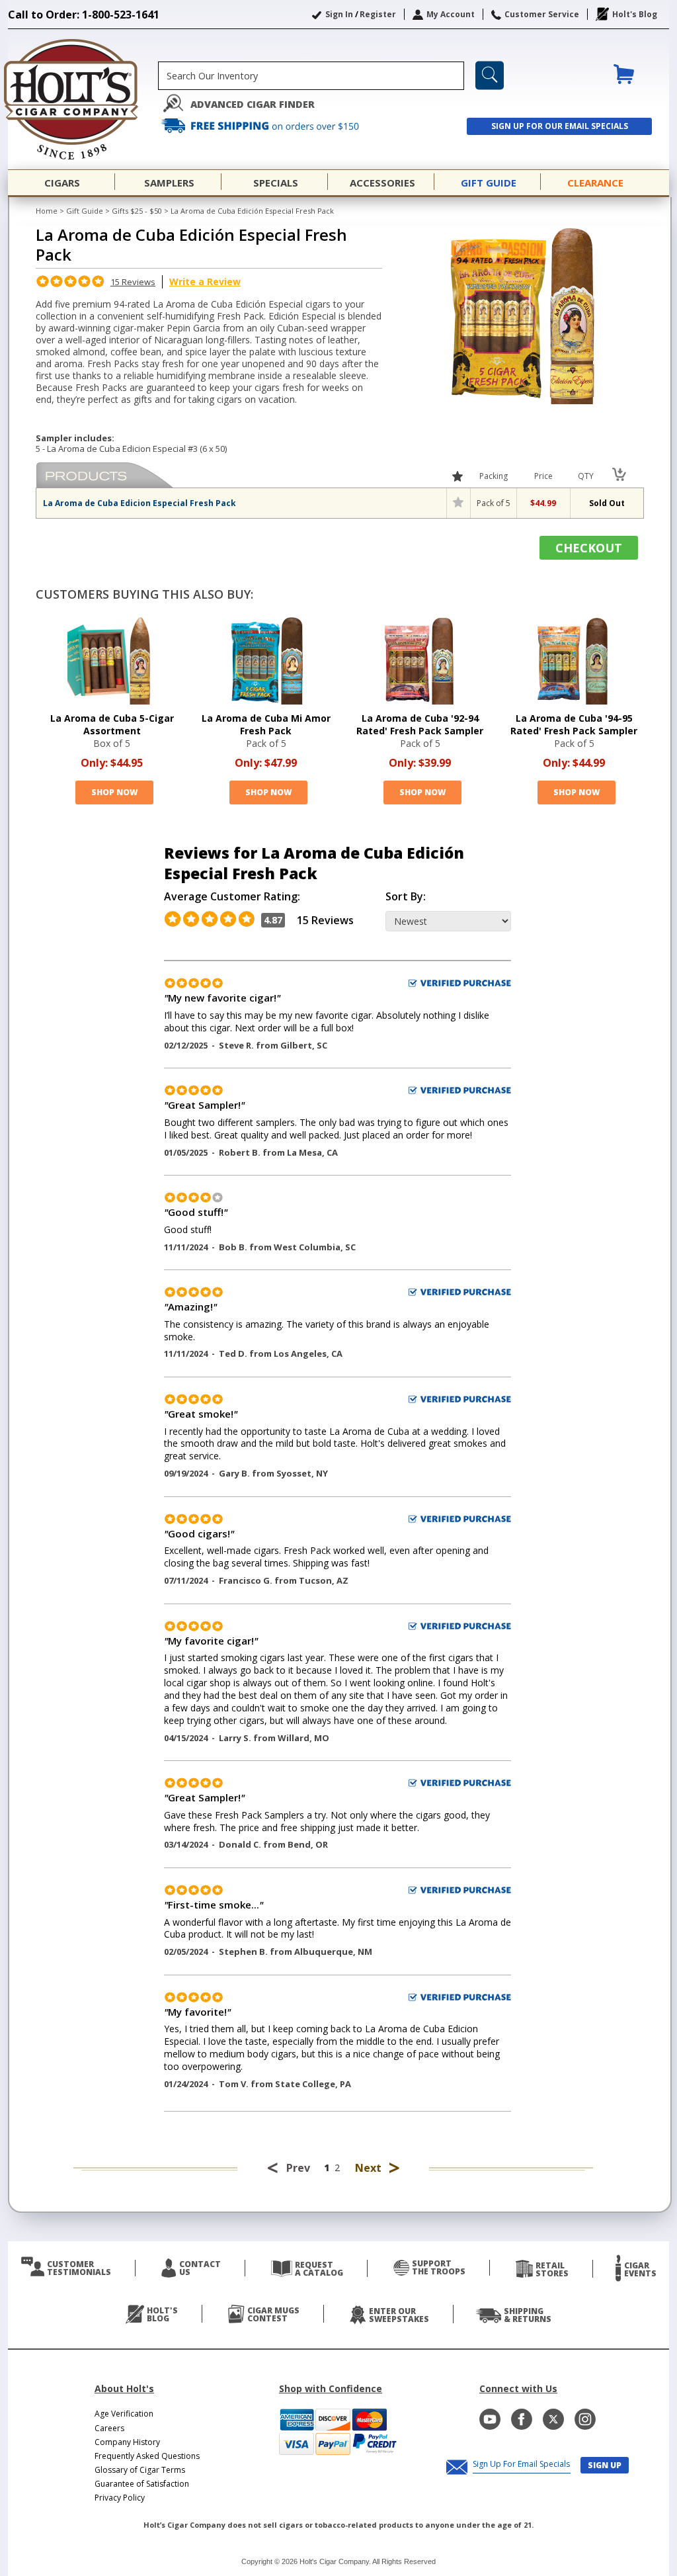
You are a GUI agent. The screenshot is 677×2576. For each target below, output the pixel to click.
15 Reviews (133, 282)
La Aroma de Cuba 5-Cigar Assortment (112, 724)
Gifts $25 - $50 (137, 211)
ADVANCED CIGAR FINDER (253, 104)
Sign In (339, 14)
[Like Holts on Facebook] (522, 2419)
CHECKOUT (589, 548)
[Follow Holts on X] (553, 2419)
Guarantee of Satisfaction (142, 2484)
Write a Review (205, 281)
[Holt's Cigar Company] (83, 99)
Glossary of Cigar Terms (140, 2470)
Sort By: (406, 897)
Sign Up (605, 2465)
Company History (127, 2442)
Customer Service (542, 14)
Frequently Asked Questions (147, 2456)
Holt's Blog (635, 14)
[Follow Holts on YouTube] (490, 2419)
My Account (451, 14)
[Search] (490, 75)
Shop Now (114, 792)
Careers (109, 2428)
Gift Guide (85, 211)
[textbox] (311, 76)
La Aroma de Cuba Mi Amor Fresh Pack (266, 724)
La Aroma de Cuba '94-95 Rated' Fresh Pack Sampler (574, 724)
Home (47, 211)
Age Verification (124, 2414)
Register (378, 14)
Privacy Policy (120, 2498)
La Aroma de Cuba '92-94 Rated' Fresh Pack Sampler (420, 724)
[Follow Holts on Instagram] (585, 2419)
